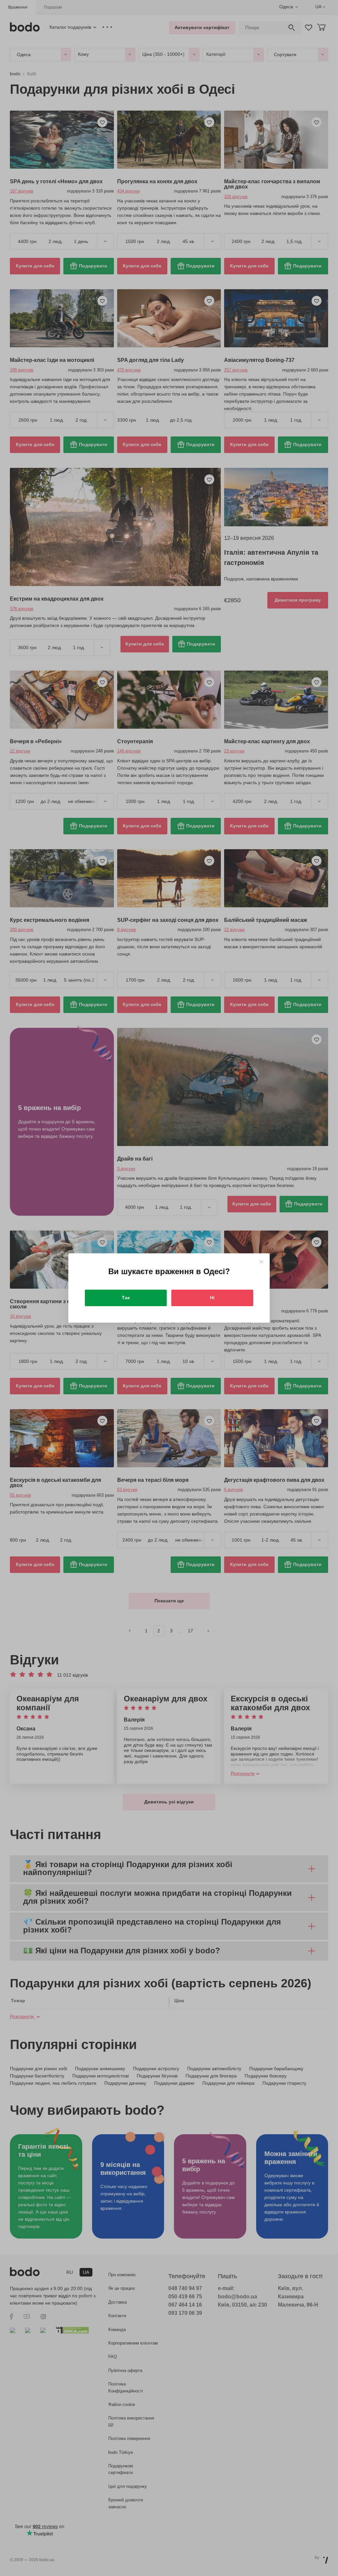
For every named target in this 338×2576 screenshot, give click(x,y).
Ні (212, 1298)
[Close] (261, 1262)
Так (126, 1298)
